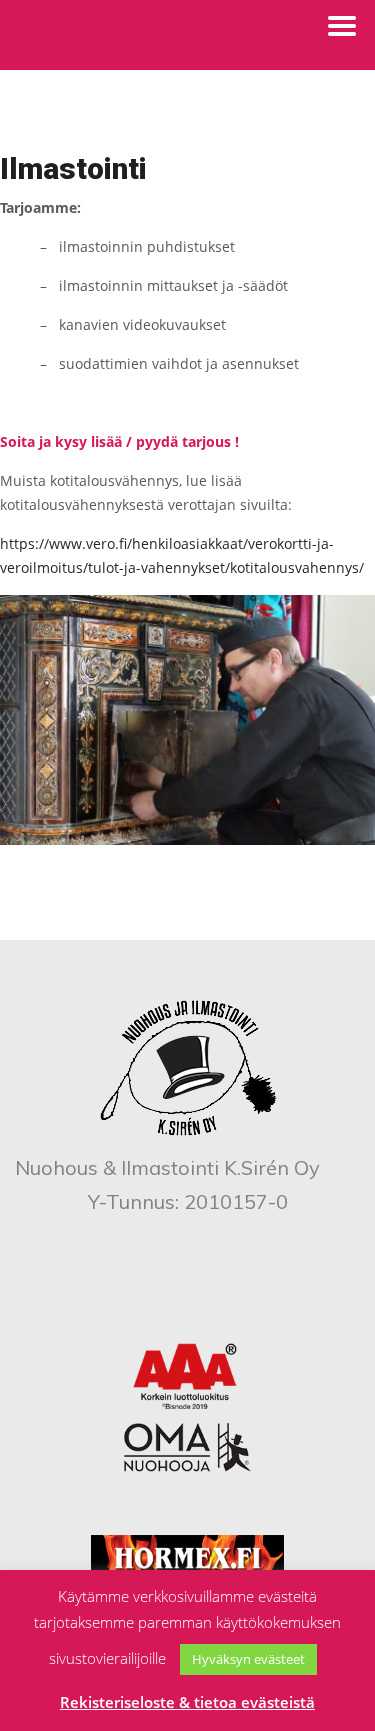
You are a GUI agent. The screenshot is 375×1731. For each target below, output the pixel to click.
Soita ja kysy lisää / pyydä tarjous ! (119, 441)
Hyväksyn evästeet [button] (248, 1659)
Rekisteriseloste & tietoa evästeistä (187, 1702)
